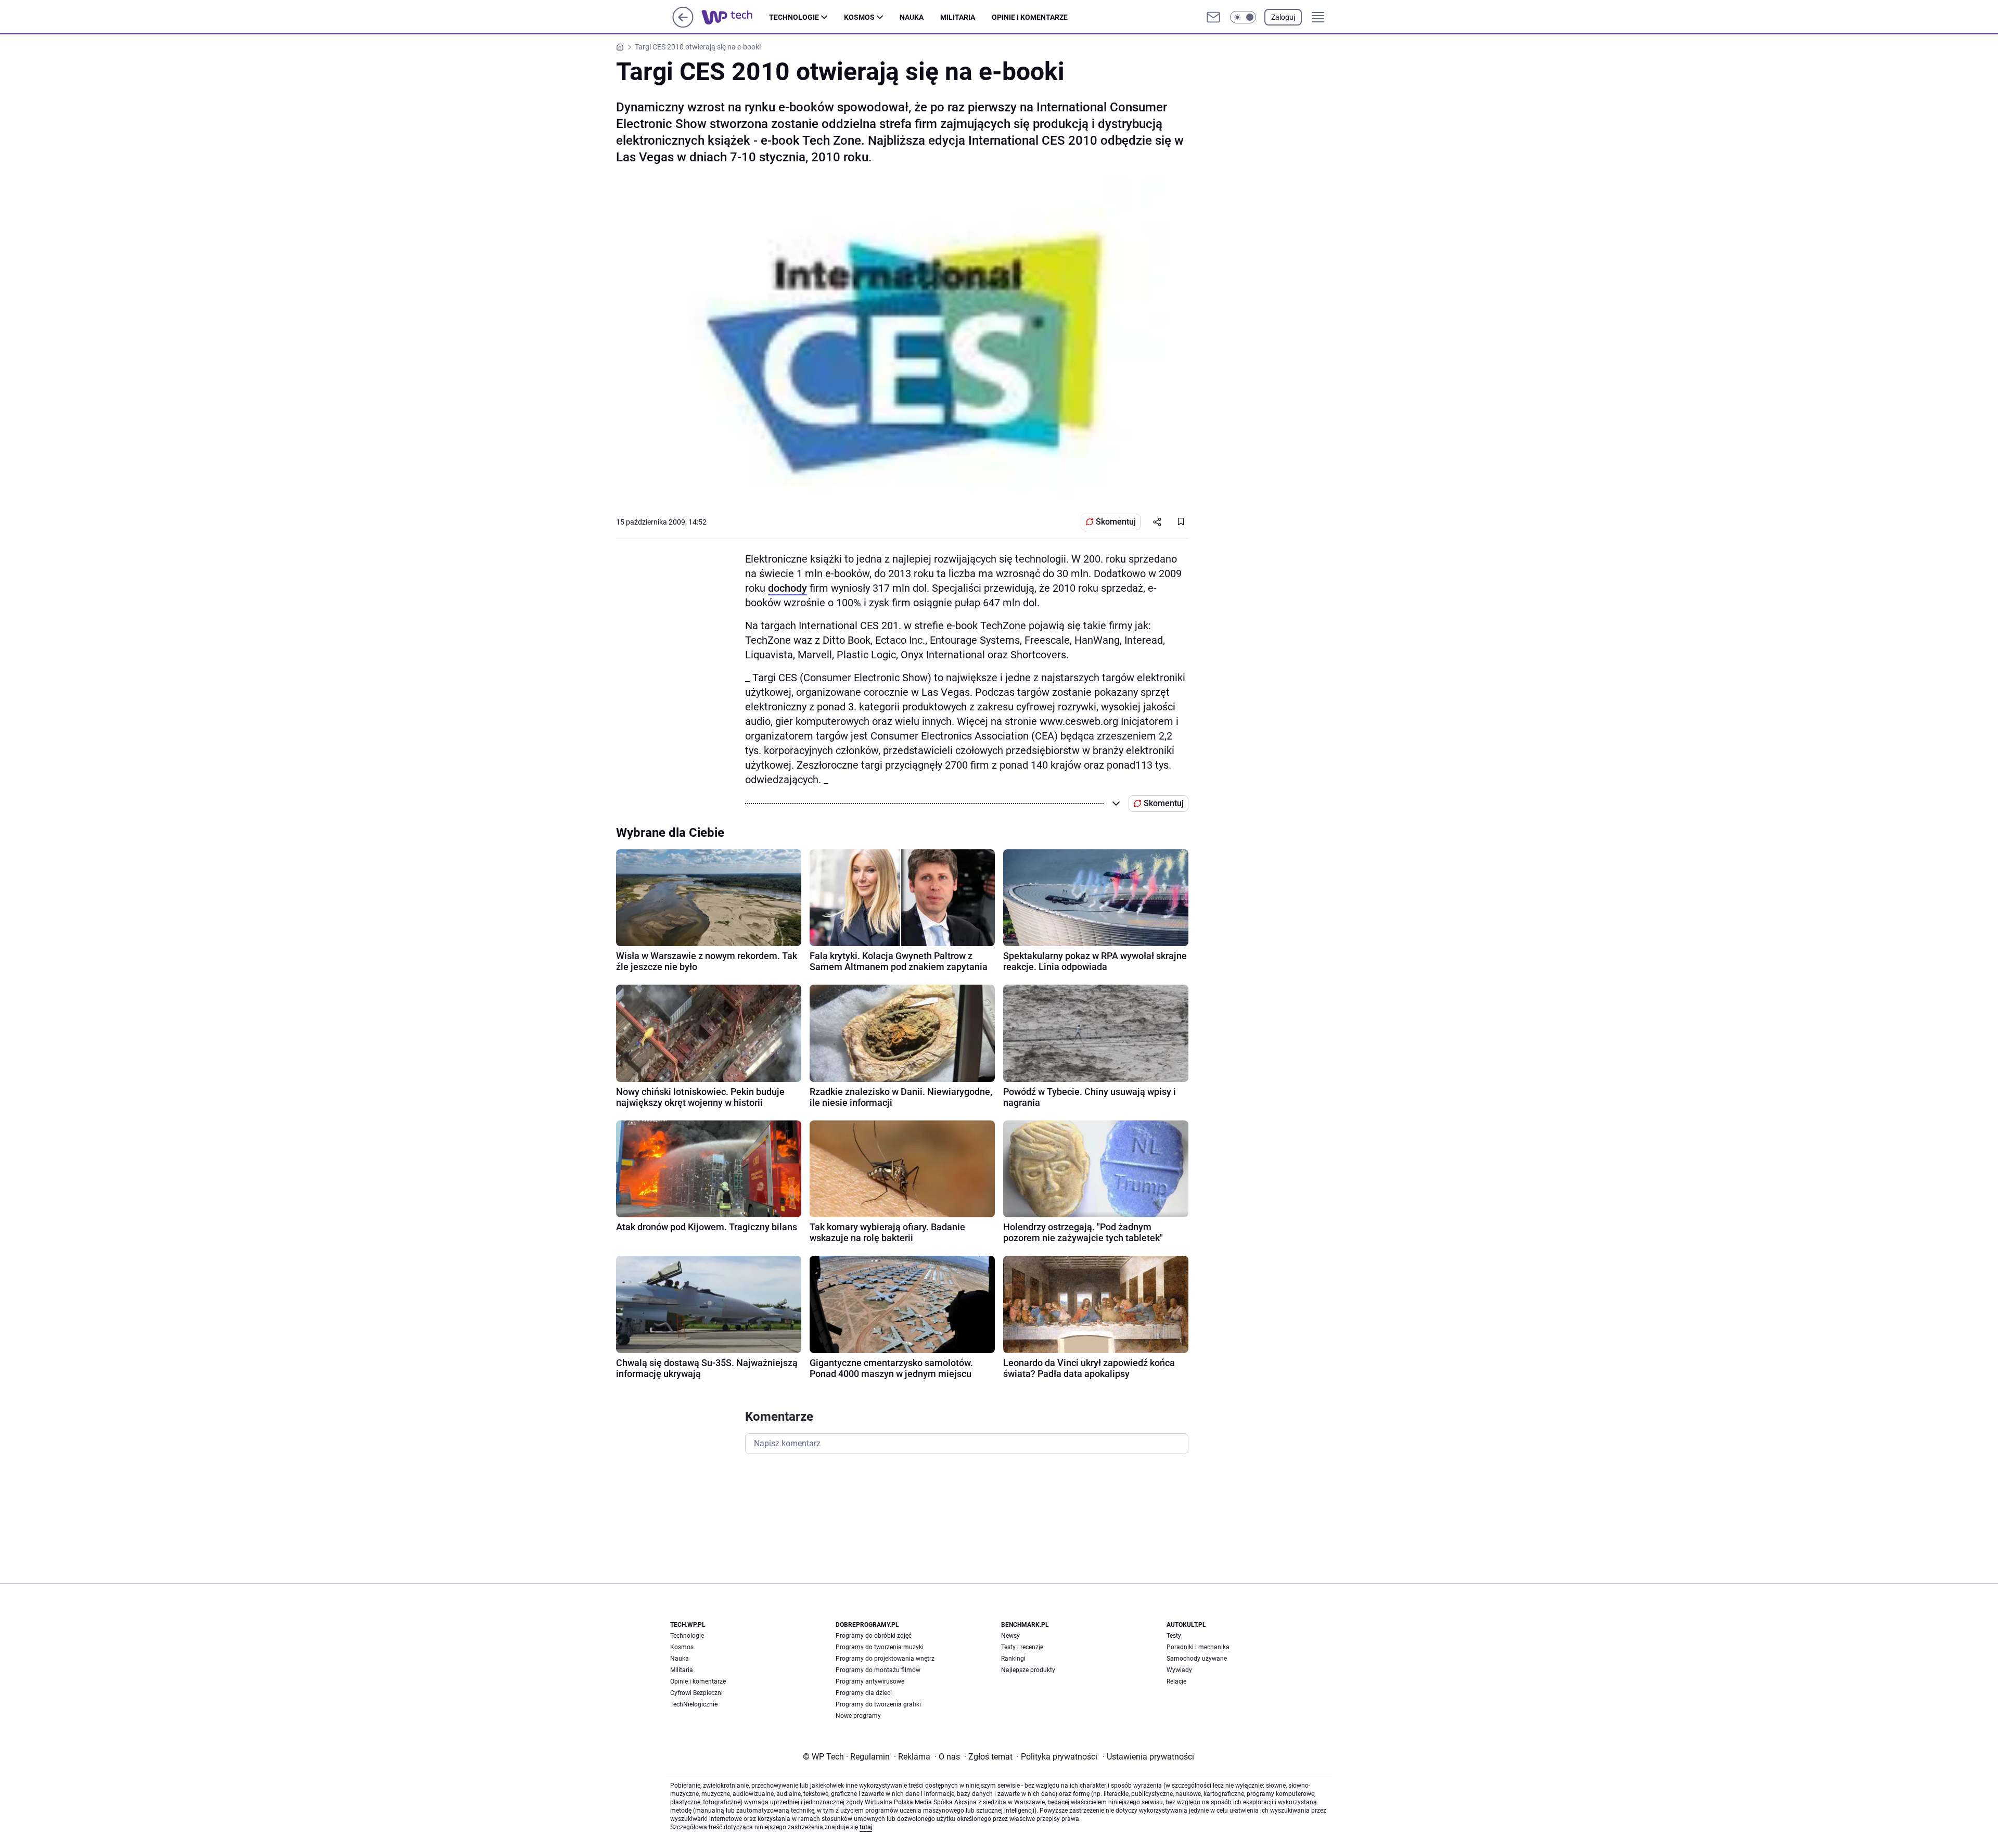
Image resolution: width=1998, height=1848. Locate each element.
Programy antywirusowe (870, 1681)
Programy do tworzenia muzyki (880, 1647)
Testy (1174, 1636)
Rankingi (1013, 1659)
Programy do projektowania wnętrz (885, 1659)
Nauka (912, 17)
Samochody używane (1197, 1659)
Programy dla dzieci (864, 1693)
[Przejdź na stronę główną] (683, 25)
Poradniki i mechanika (1198, 1647)
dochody (787, 588)
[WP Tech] (735, 17)
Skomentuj (1116, 522)
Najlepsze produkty (1028, 1670)
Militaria (958, 17)
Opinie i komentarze (1030, 17)
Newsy (1010, 1636)
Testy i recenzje (1022, 1647)
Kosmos (859, 17)
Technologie (794, 17)
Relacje (1176, 1681)
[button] (1243, 17)
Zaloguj (1283, 17)
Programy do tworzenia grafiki (878, 1704)
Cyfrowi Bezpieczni (696, 1693)
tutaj (866, 1827)
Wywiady (1179, 1670)
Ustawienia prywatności (1148, 1757)
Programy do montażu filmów (878, 1670)
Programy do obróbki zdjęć (874, 1636)
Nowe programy (858, 1716)
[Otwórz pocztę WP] (1213, 17)
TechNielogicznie (694, 1704)
